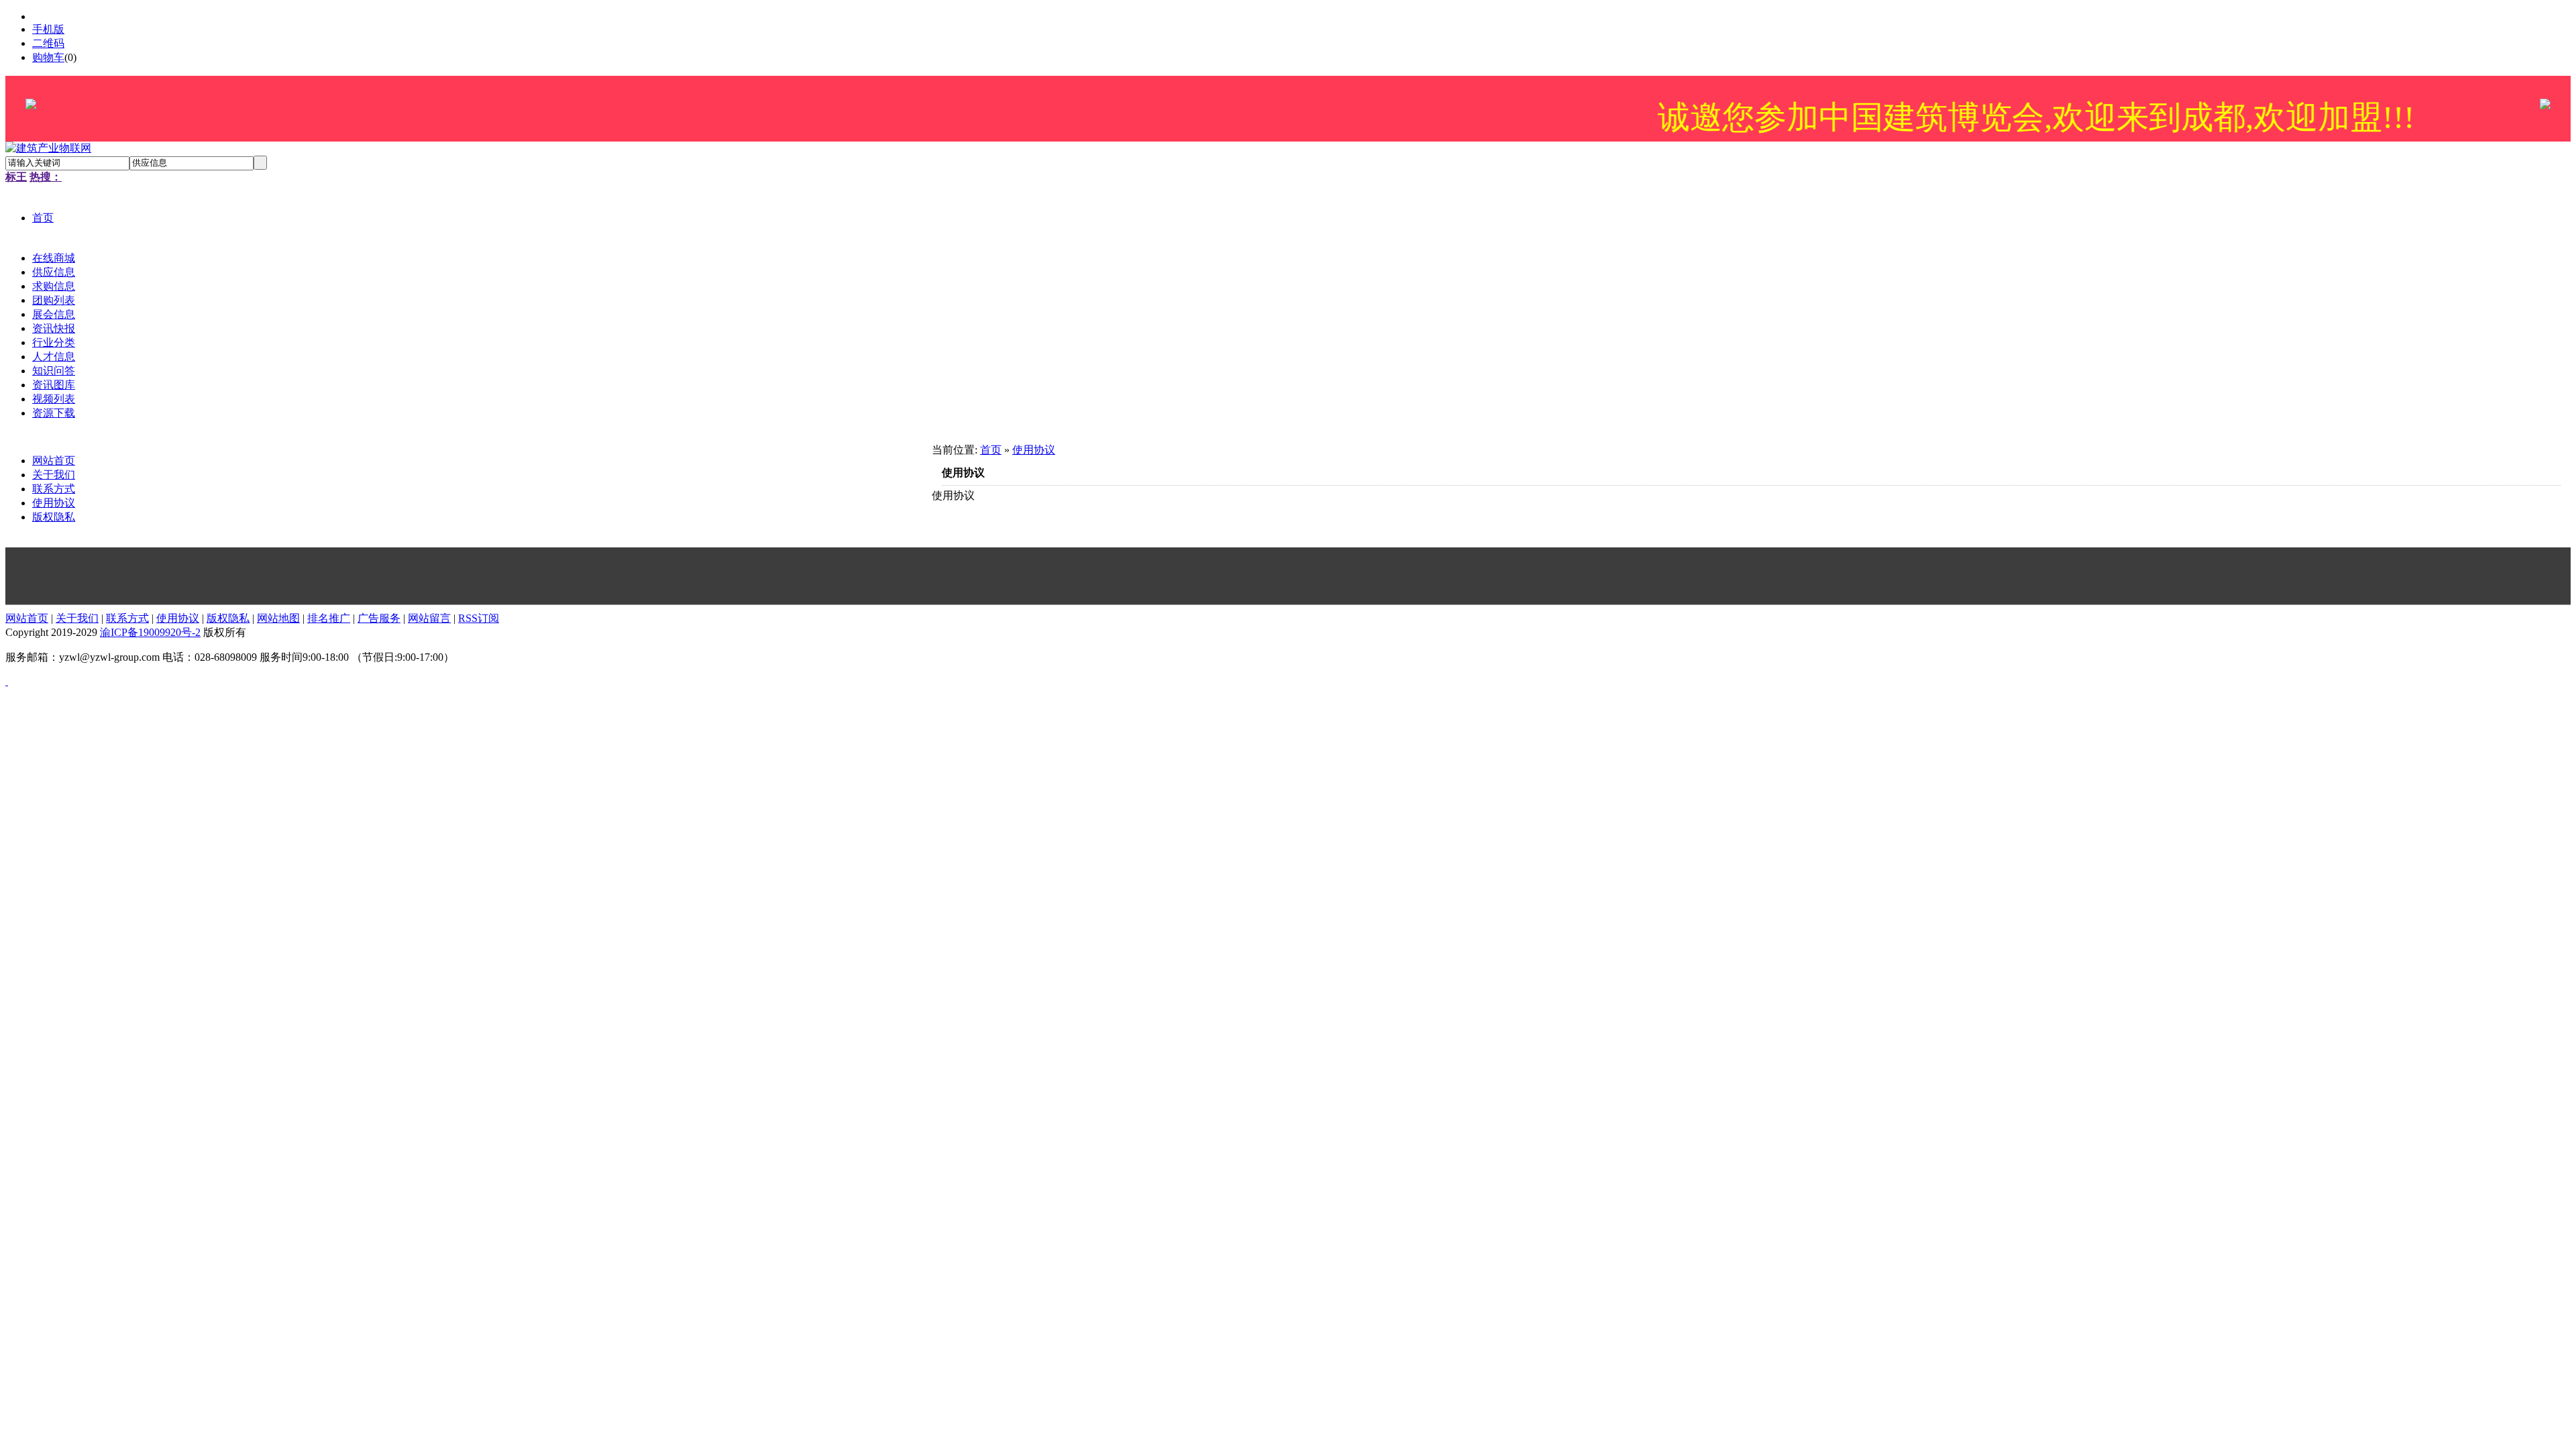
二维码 (48, 43)
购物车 (48, 57)
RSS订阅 (479, 618)
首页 (991, 450)
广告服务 (379, 618)
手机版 (48, 29)
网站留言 (429, 618)
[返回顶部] (7, 681)
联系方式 (54, 489)
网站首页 (54, 461)
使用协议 (54, 503)
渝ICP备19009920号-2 (150, 632)
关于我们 (54, 475)
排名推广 (329, 618)
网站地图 (278, 618)
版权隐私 (54, 517)
